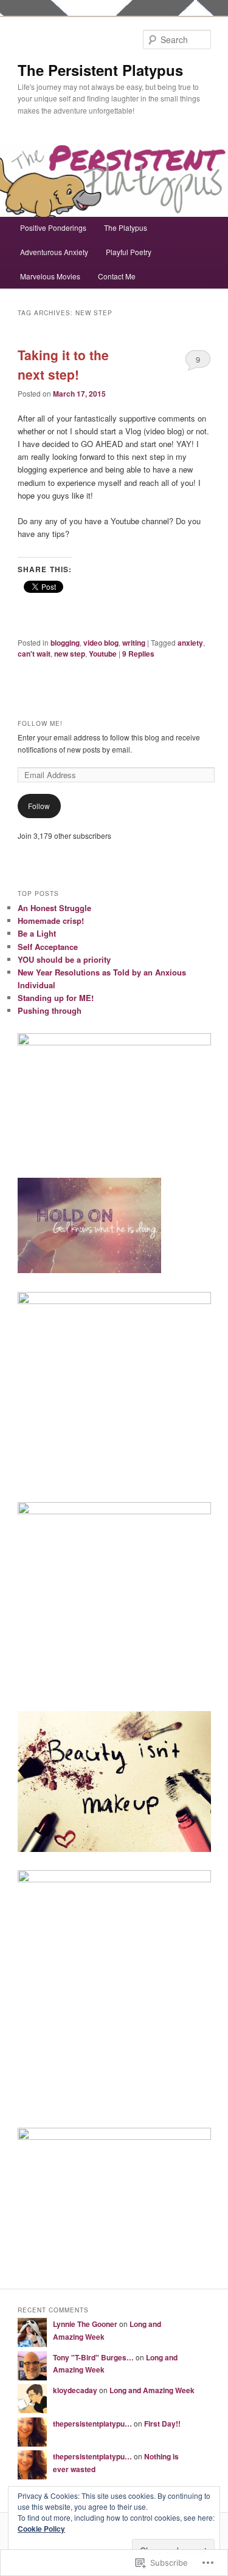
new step (70, 654)
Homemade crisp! (51, 921)
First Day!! (162, 2424)
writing (134, 643)
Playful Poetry (129, 252)
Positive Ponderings (53, 227)
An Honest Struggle (54, 908)
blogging (65, 643)
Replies (138, 654)
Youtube (103, 654)
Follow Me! (40, 723)
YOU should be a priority (64, 959)
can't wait (34, 654)
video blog (101, 643)
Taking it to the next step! (63, 364)
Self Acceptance (48, 947)
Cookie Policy (41, 2529)
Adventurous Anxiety (54, 252)
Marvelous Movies (50, 276)
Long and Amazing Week (152, 2390)
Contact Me (117, 276)
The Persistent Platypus (100, 70)
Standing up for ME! (56, 998)
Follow (39, 806)
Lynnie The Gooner (85, 2324)
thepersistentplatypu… (92, 2424)
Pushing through (50, 1010)
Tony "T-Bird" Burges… (93, 2357)
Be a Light (37, 933)
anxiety (190, 643)
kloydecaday (75, 2390)
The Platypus (126, 227)
